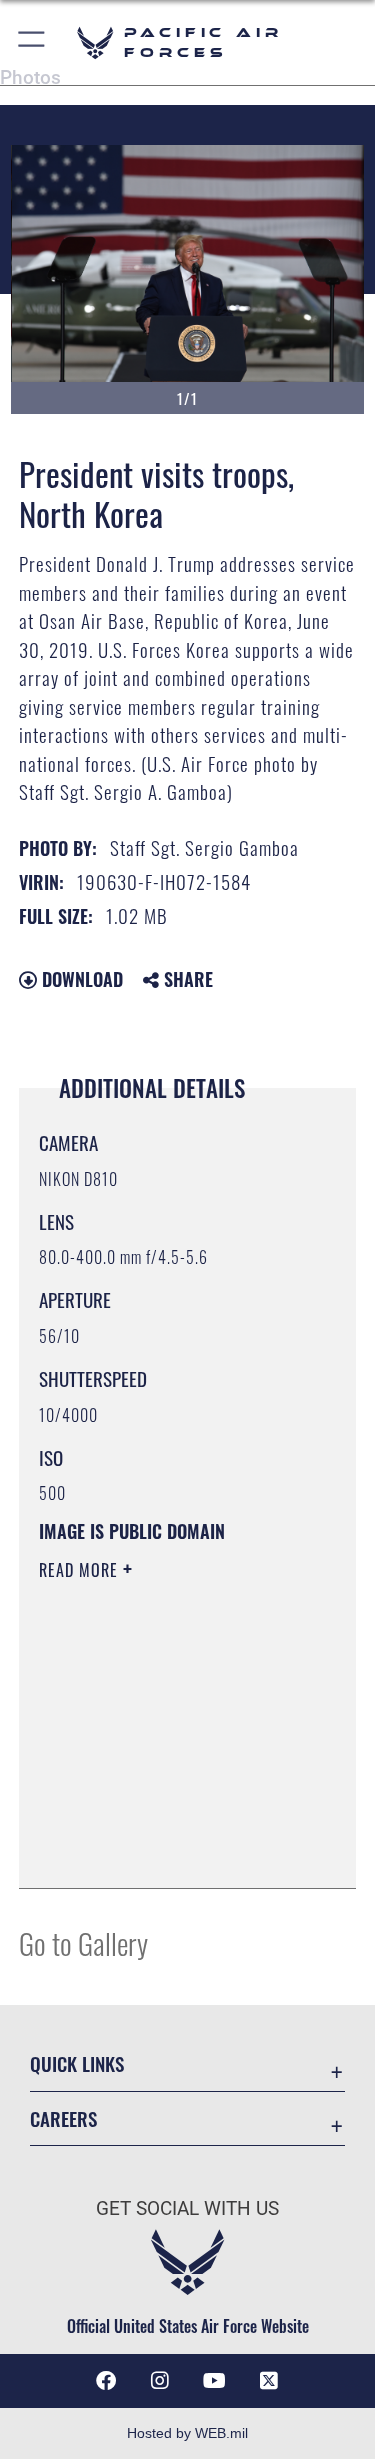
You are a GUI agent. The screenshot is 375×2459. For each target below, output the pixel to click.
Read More (81, 1570)
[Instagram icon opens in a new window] (160, 2381)
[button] (32, 42)
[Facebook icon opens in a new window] (106, 2381)
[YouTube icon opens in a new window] (215, 2381)
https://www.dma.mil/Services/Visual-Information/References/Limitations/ (160, 1823)
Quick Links (77, 2063)
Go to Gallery (83, 1942)
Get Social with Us (187, 2208)
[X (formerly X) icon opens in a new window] (269, 2381)
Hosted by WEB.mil (187, 2433)
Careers (63, 2118)
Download (80, 979)
